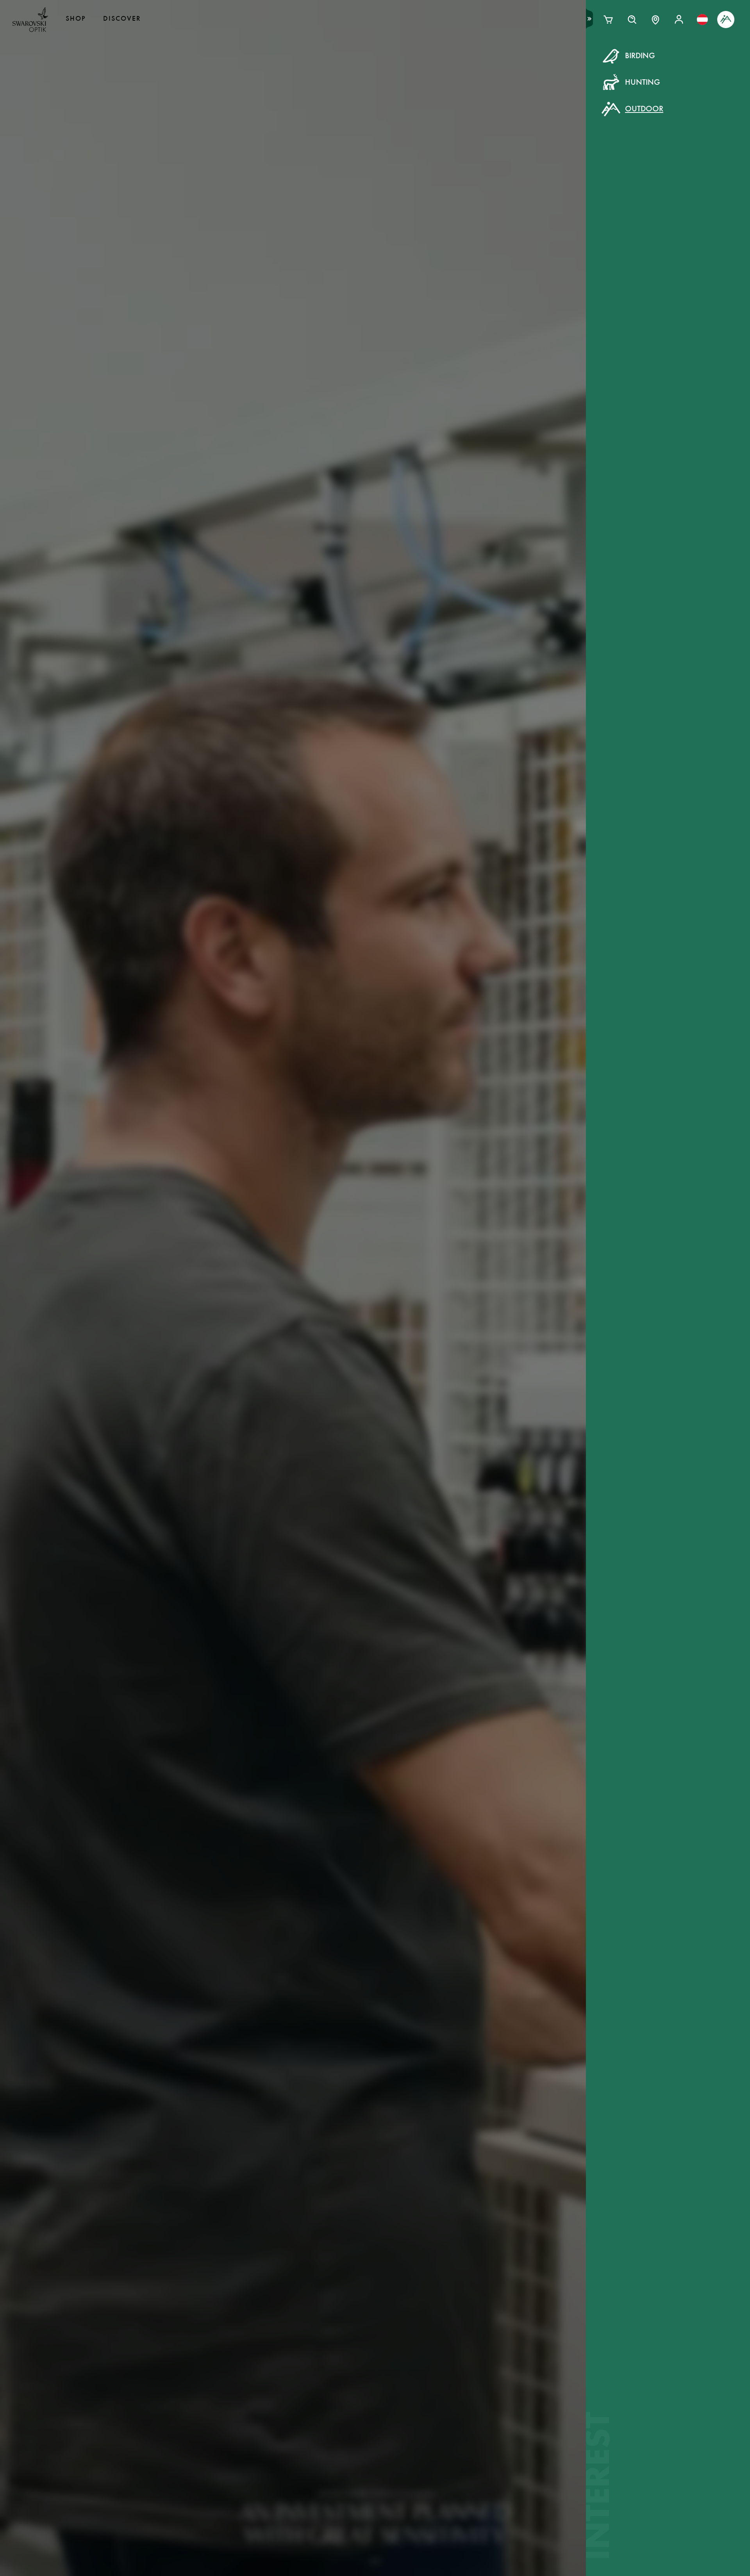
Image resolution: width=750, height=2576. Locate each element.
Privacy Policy (502, 203)
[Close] (552, 66)
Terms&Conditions (443, 203)
